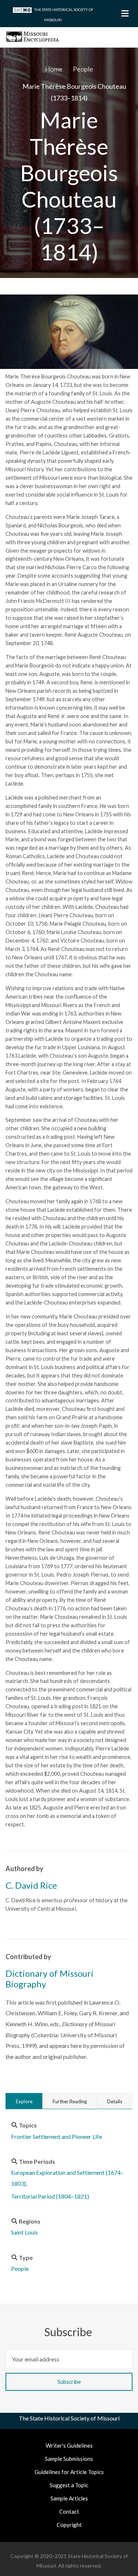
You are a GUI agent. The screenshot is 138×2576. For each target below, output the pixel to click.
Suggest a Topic (69, 2485)
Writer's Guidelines (69, 2445)
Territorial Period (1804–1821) (50, 2196)
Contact (69, 2511)
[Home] (33, 36)
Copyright (69, 2525)
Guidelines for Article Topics (69, 2472)
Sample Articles (69, 2498)
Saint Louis (24, 2232)
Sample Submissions (69, 2459)
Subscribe (69, 2332)
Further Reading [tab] (70, 2101)
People (20, 2268)
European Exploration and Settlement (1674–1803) (67, 2178)
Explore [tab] (24, 2101)
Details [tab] (115, 2101)
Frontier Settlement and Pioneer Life (56, 2136)
